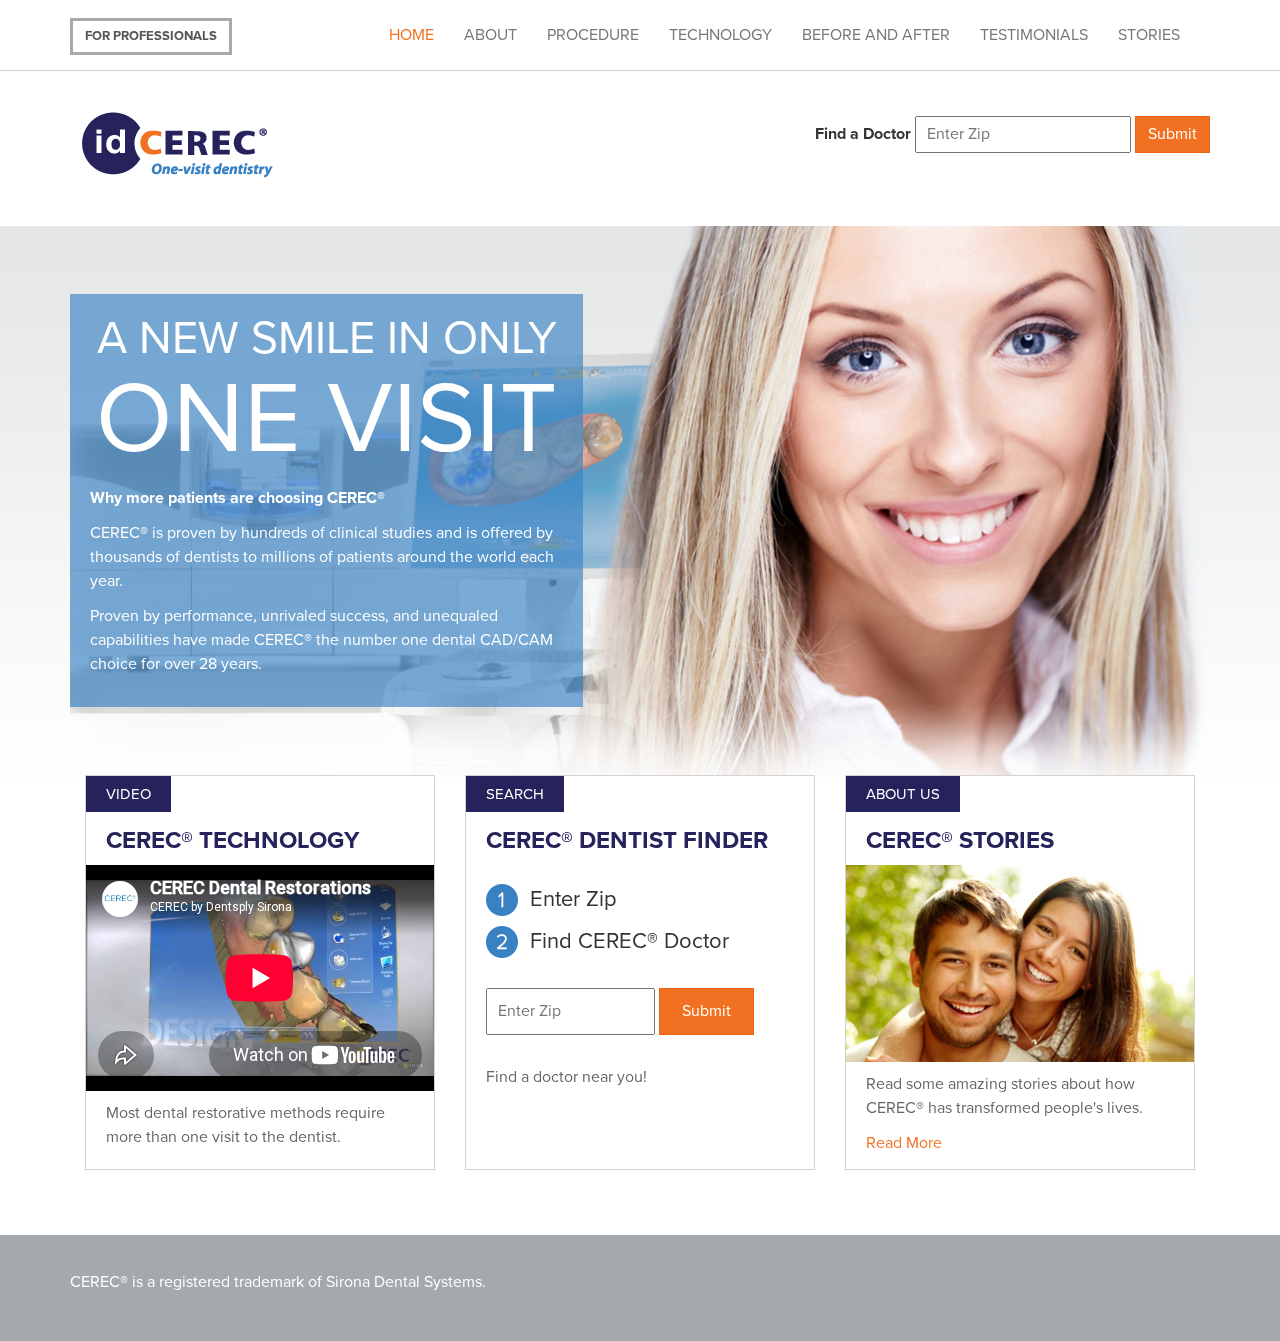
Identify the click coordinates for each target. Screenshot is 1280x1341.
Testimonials (1034, 35)
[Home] (202, 142)
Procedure (593, 35)
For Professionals (151, 36)
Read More (904, 1143)
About (490, 35)
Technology (720, 35)
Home (411, 35)
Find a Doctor (863, 134)
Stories (1149, 35)
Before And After (876, 35)
